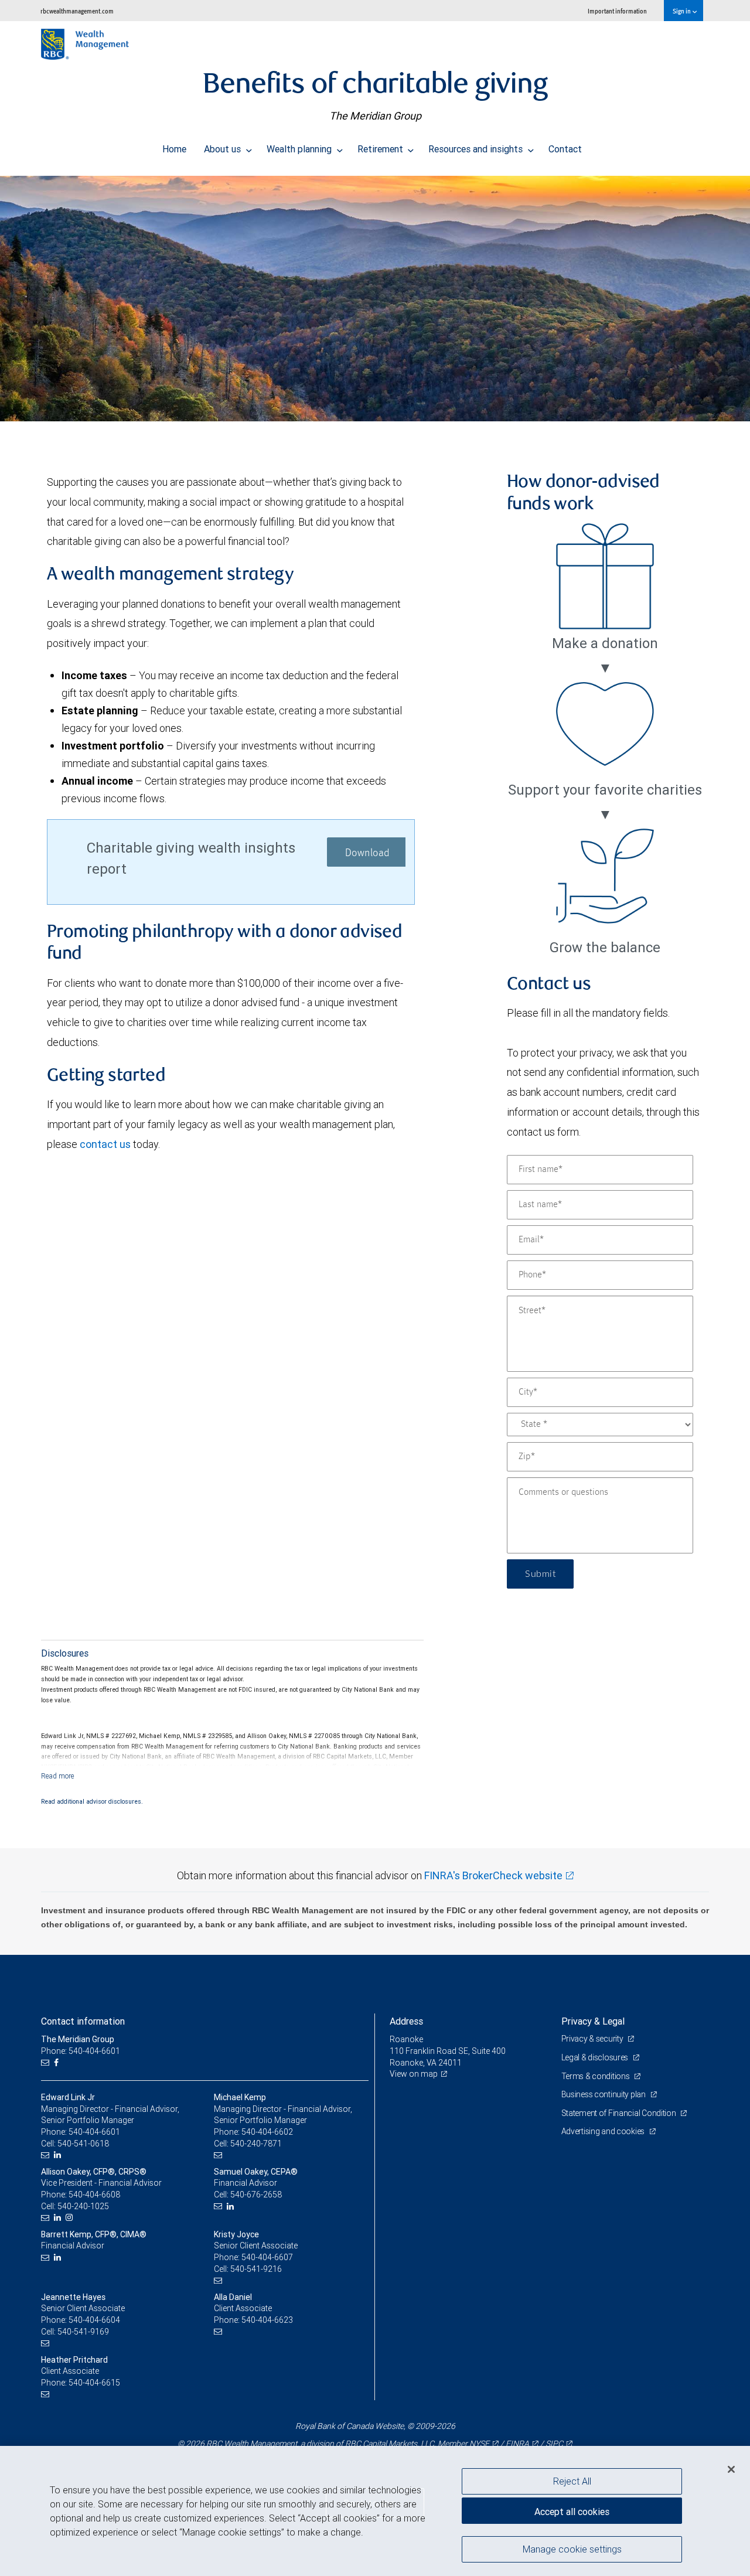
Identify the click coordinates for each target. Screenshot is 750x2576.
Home (174, 149)
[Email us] (47, 2063)
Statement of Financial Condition (620, 2113)
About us (224, 149)
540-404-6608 (94, 2195)
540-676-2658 (256, 2195)
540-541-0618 (83, 2144)
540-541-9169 (83, 2332)
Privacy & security (593, 2039)
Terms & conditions (596, 2076)
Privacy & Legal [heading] (593, 2021)
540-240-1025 (83, 2206)
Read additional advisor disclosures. (92, 1801)
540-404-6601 (94, 2132)
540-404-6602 (267, 2132)
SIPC (554, 2444)
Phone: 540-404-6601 (81, 2051)
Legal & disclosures (596, 2057)
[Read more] (58, 1776)
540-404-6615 (94, 2383)
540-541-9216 (256, 2269)
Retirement (381, 149)
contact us (105, 1144)
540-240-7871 (256, 2144)
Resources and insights (477, 149)
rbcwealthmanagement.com (77, 11)
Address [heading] (406, 2021)
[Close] (731, 2469)
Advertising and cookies (604, 2131)
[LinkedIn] (59, 2155)
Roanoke (406, 2039)
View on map (414, 2074)
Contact (565, 149)
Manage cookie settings (572, 2548)
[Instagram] (71, 2218)
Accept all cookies (572, 2512)
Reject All (572, 2481)
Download (368, 853)
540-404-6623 (267, 2320)
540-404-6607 (267, 2257)
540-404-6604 (94, 2320)
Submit (540, 1574)
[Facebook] (58, 2063)
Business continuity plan (604, 2094)
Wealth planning (300, 149)
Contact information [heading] (83, 2021)
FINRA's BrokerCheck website (493, 1875)
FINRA (517, 2444)
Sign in (682, 11)
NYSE (479, 2444)
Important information (617, 11)
